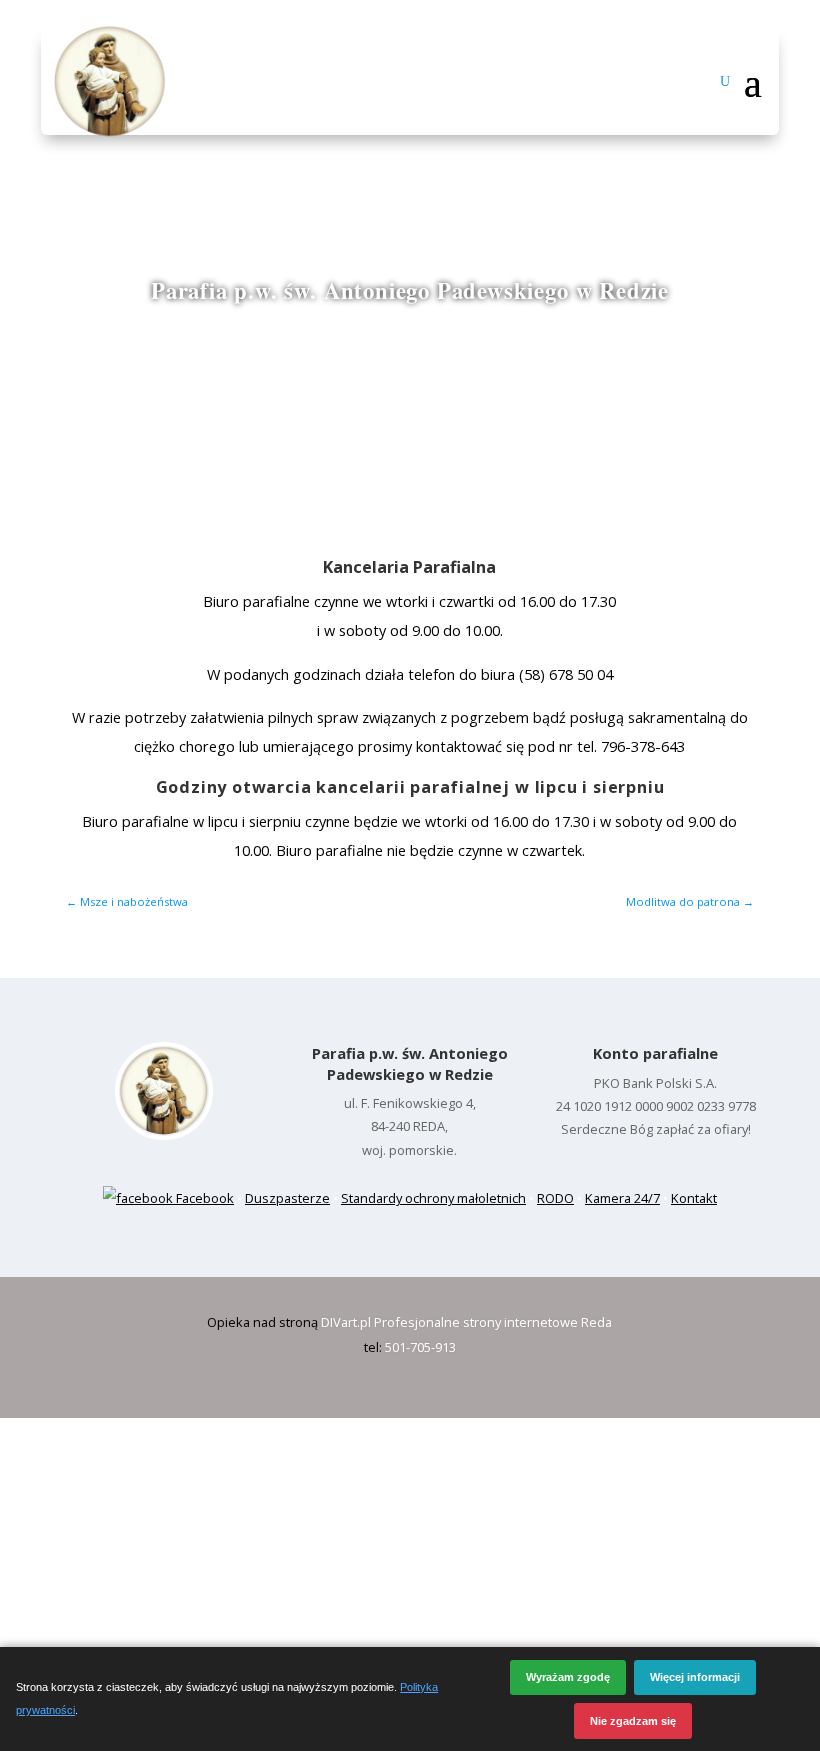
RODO (555, 1198)
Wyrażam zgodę (568, 1677)
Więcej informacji (695, 1677)
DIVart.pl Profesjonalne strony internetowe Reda (466, 1322)
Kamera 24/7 (622, 1198)
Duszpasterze (287, 1198)
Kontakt (694, 1198)
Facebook (203, 1198)
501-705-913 (420, 1347)
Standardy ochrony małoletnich (433, 1198)
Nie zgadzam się (633, 1721)
